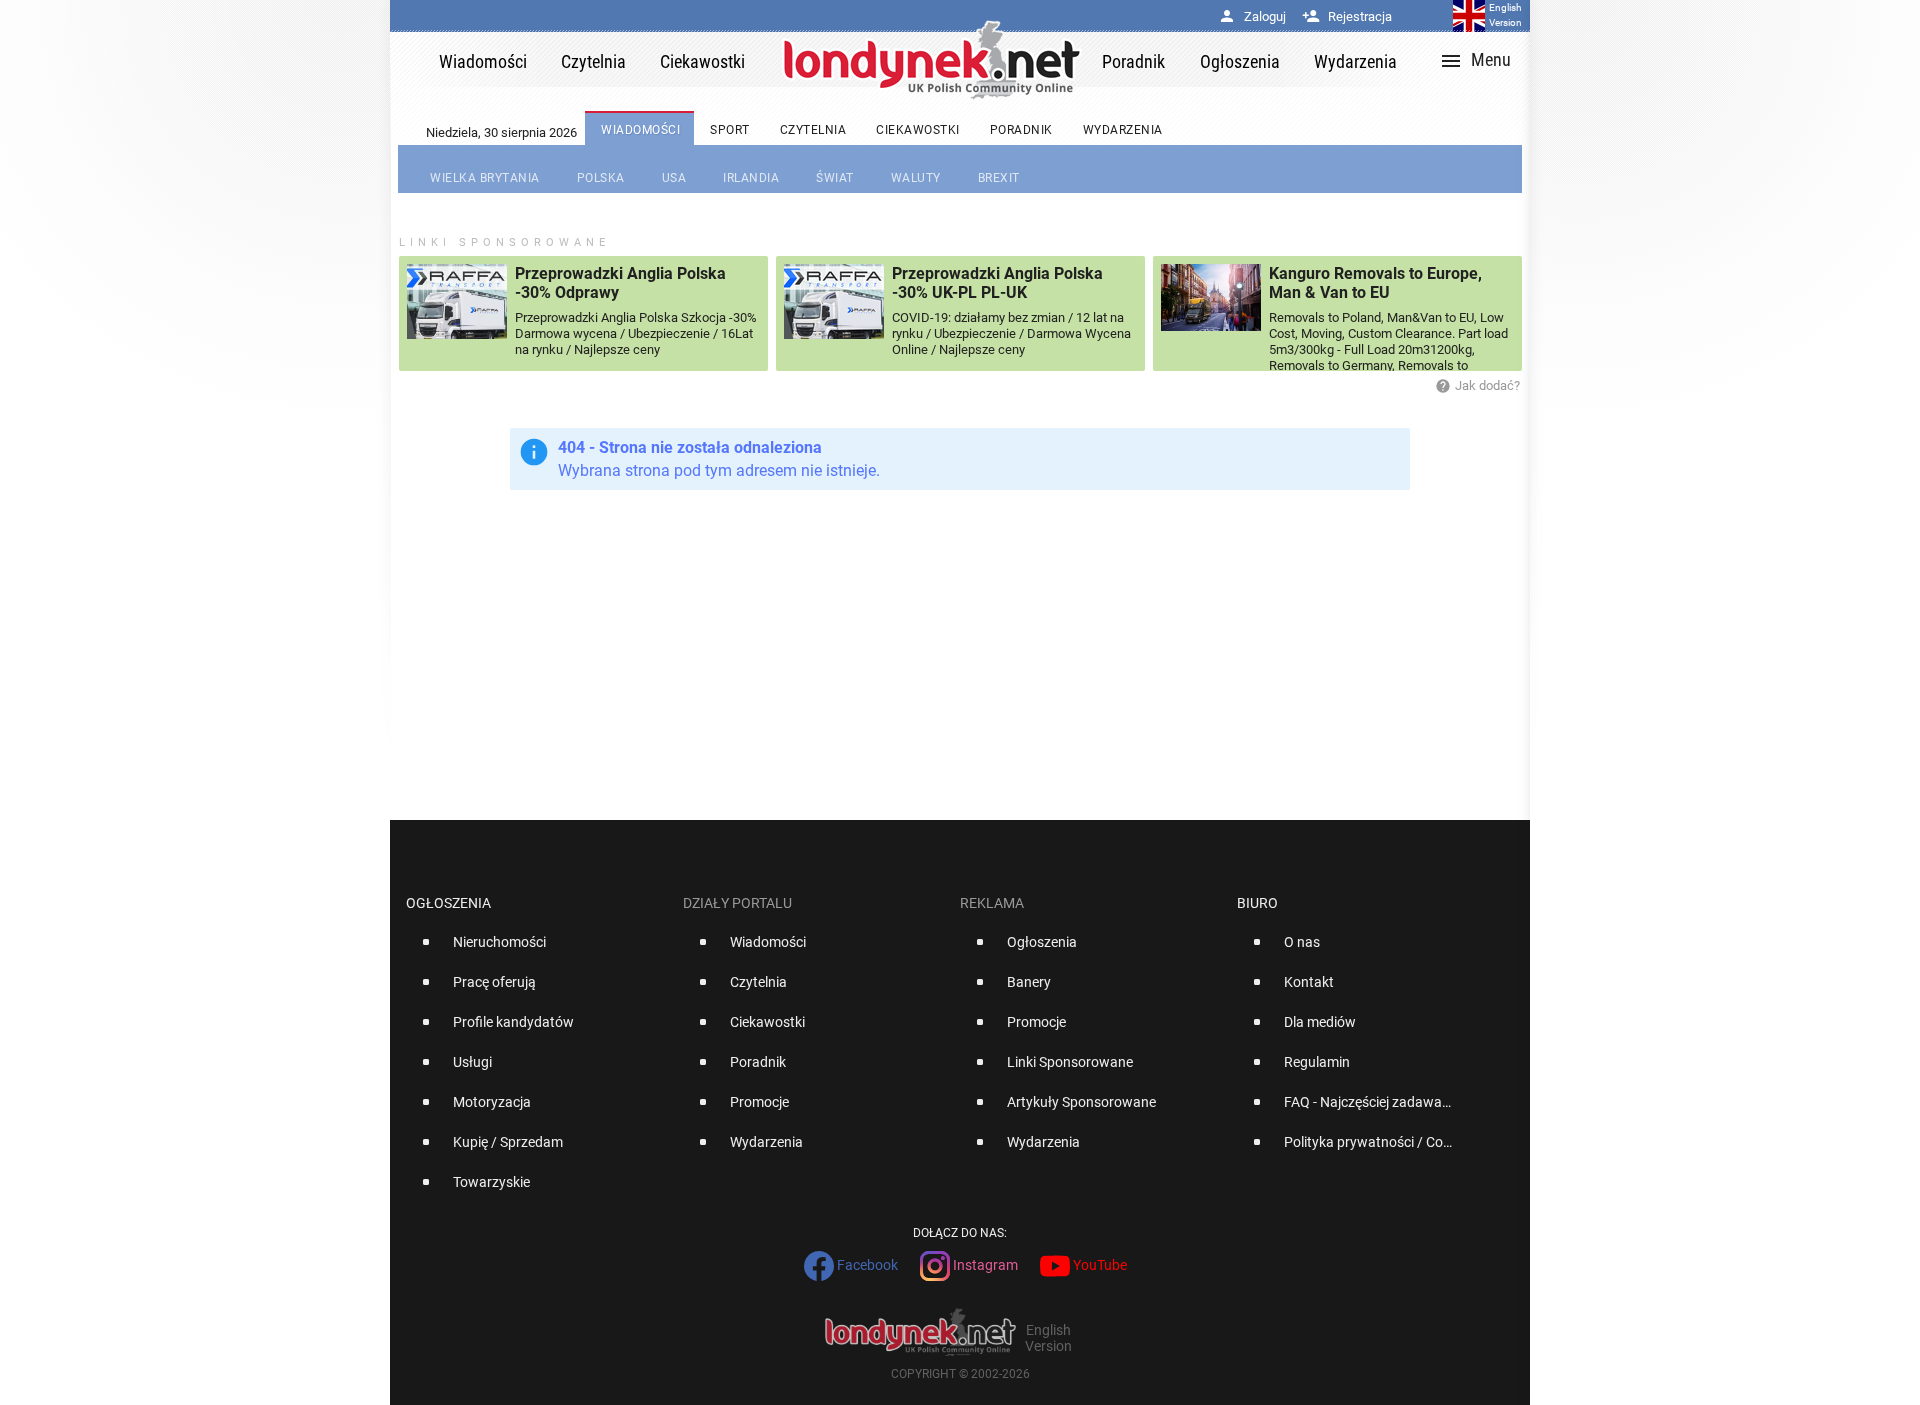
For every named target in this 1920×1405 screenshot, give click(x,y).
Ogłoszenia (448, 903)
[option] (536, 950)
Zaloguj (1252, 16)
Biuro (1257, 903)
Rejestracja (1347, 16)
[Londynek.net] (932, 59)
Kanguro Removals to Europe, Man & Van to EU (1375, 283)
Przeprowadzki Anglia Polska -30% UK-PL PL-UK (997, 283)
